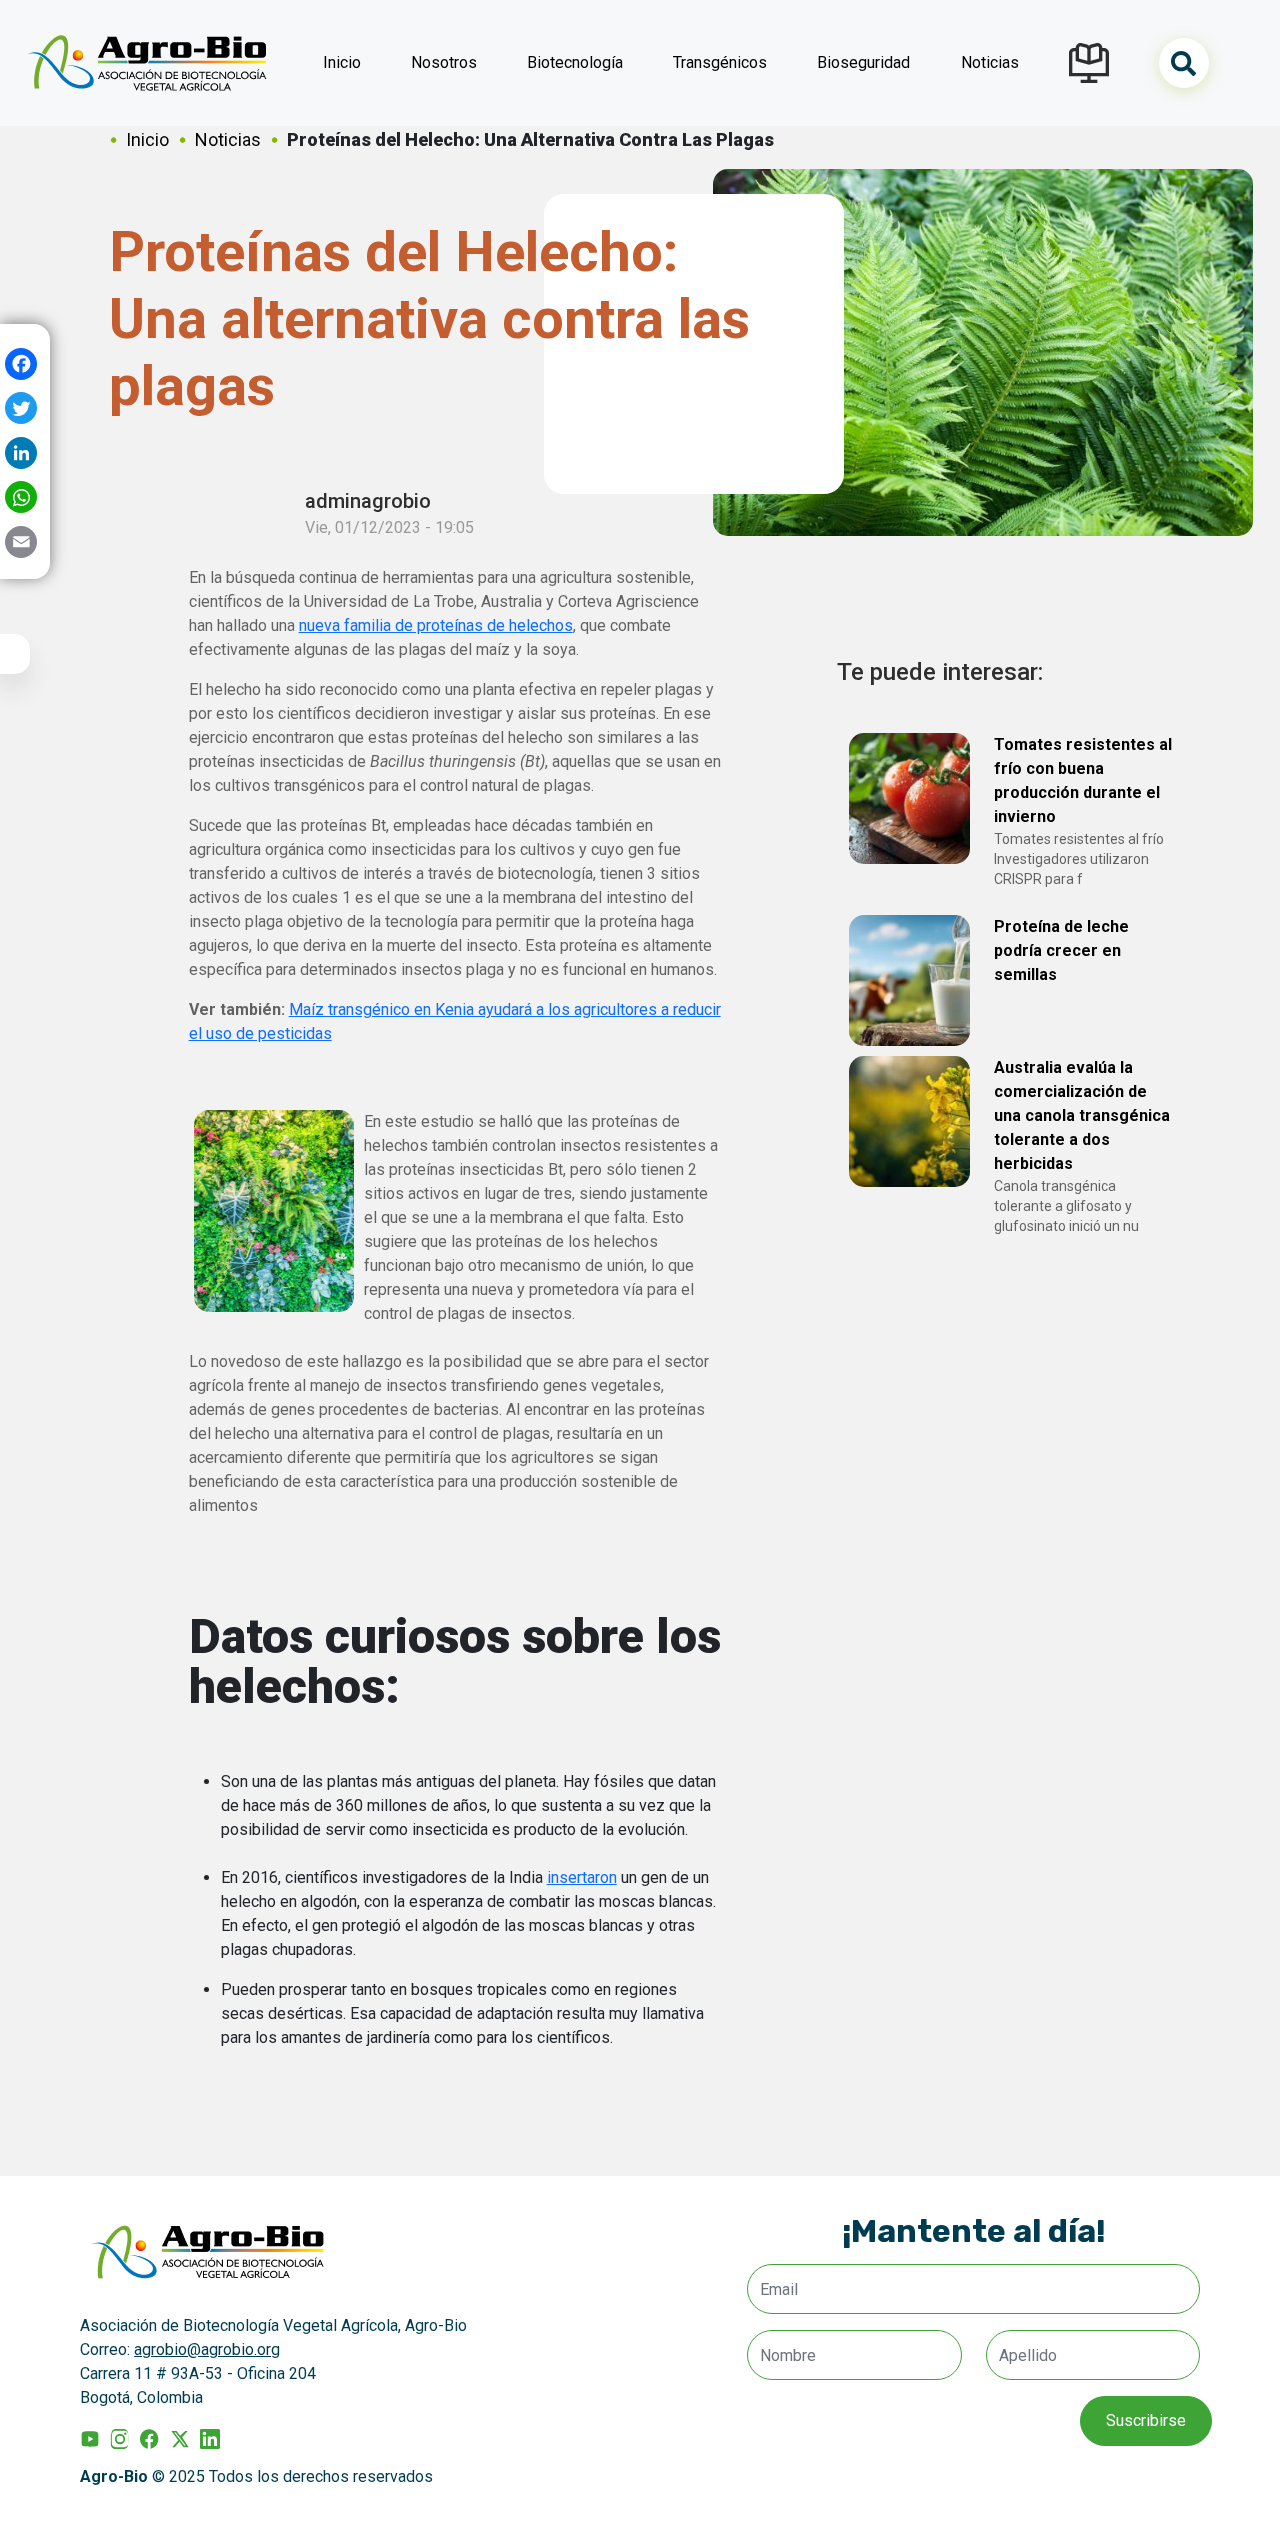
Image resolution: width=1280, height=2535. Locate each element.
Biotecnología (575, 62)
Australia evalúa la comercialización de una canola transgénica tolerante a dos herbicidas (1082, 1115)
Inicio (342, 62)
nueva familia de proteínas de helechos (436, 625)
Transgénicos (720, 62)
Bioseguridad (863, 62)
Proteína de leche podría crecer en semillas (1061, 950)
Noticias (990, 62)
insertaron (582, 1877)
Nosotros (444, 62)
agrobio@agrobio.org (207, 2349)
